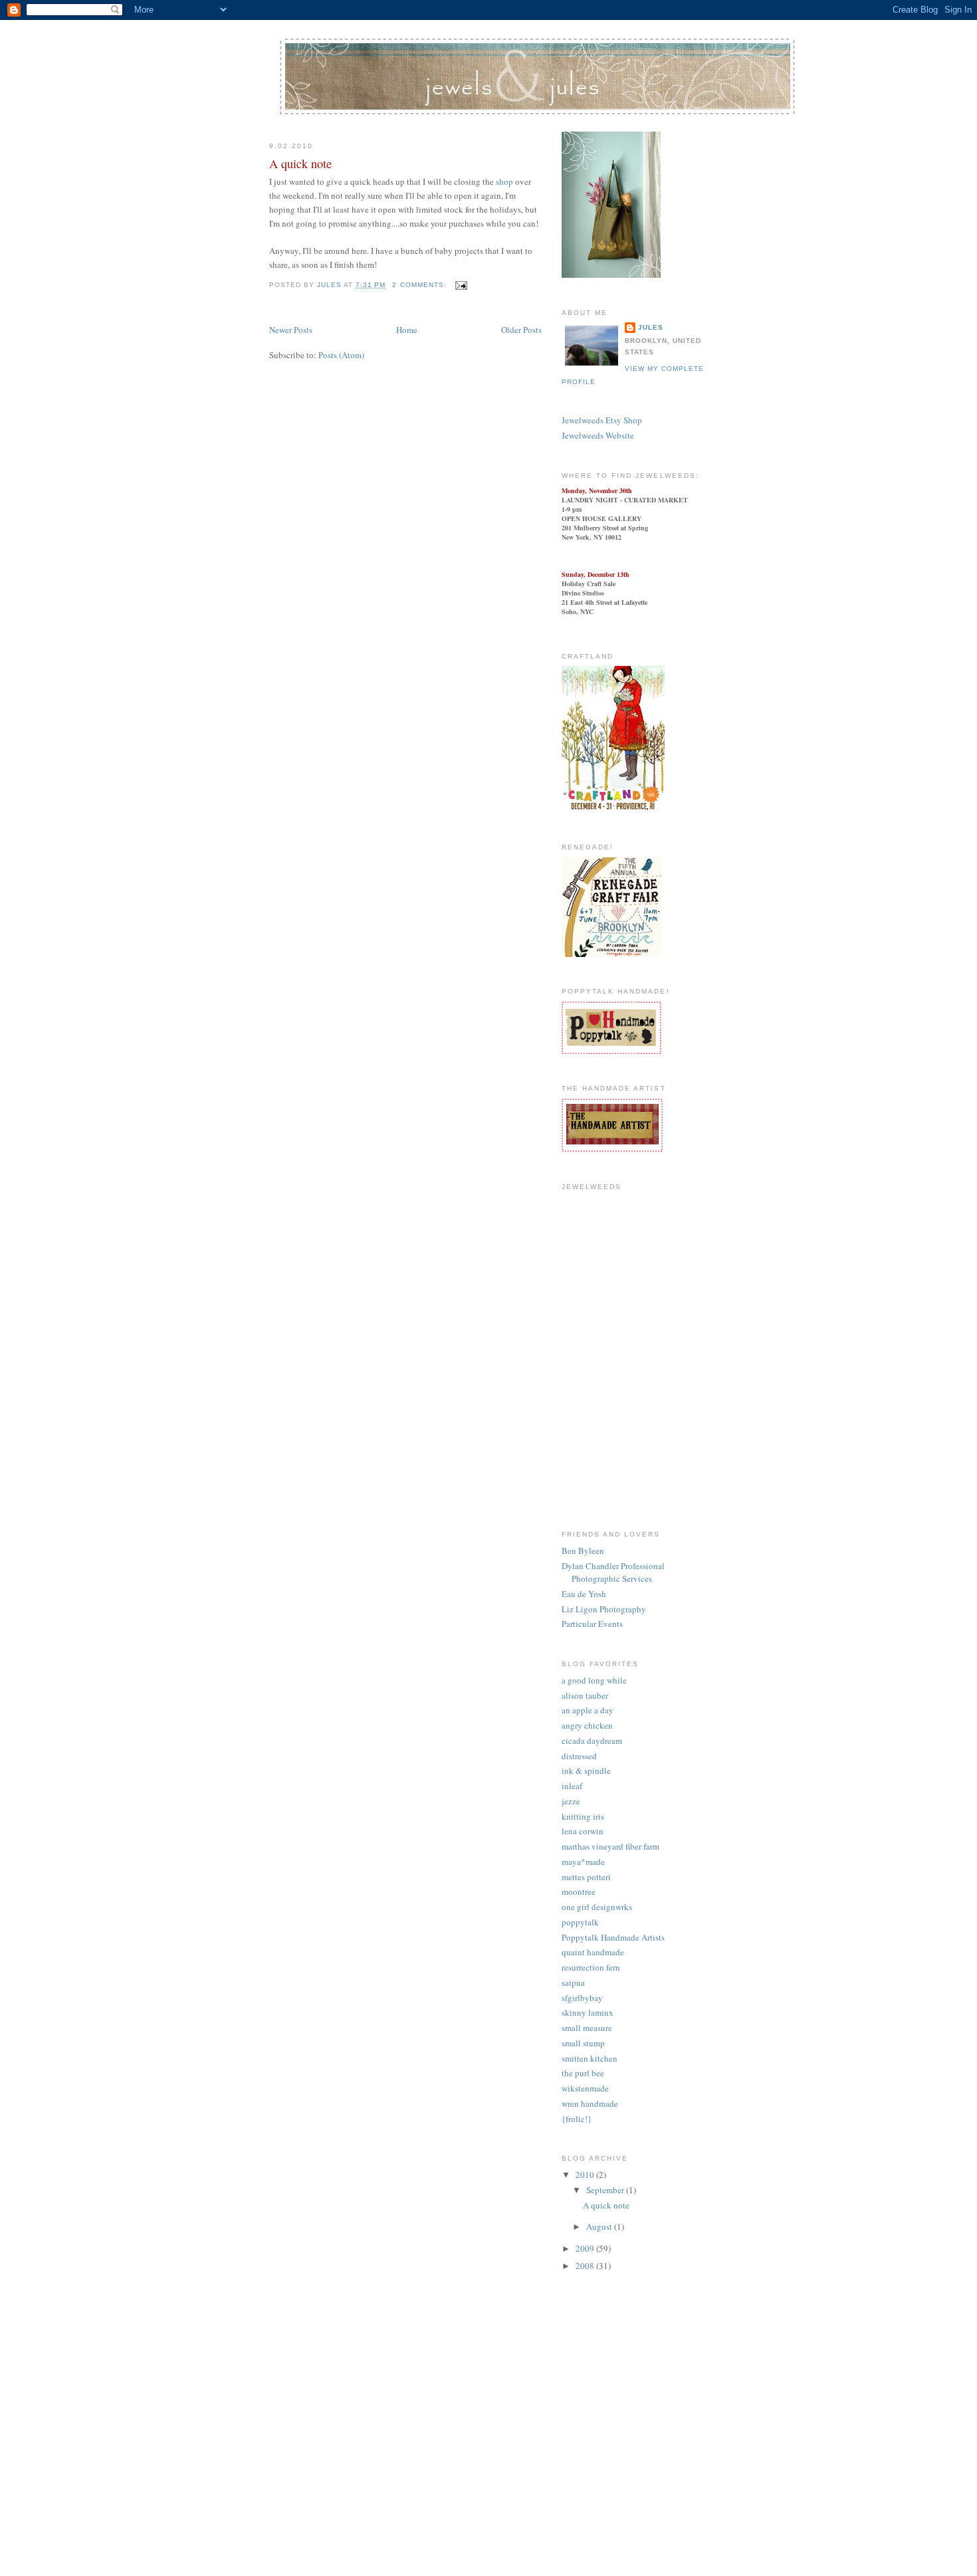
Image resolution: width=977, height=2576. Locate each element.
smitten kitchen (590, 2058)
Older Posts (521, 330)
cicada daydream (592, 1741)
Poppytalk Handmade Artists (613, 1937)
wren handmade (590, 2103)
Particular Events (592, 1624)
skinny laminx (588, 2012)
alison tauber (585, 1695)
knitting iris (583, 1816)
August (600, 2226)
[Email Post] (461, 285)
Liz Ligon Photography (604, 1609)
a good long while (594, 1680)
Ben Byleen (583, 1551)
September (606, 2190)
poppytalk (580, 1922)
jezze (571, 1801)
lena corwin (583, 1831)
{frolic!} (577, 2119)
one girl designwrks (597, 1907)
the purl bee (583, 2073)
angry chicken (587, 1725)
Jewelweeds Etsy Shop (602, 420)
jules (651, 327)
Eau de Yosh (584, 1594)
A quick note (300, 163)
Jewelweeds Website (598, 435)
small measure (587, 2028)
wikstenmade (585, 2088)
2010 (586, 2175)
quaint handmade (593, 1952)
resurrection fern (591, 1967)
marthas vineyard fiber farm (610, 1846)
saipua (573, 1983)
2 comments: (420, 285)
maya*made (583, 1862)
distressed (579, 1756)
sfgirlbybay (582, 1998)
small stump (583, 2043)
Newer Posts (291, 330)
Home (407, 330)
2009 (586, 2248)
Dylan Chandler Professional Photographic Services (613, 1572)
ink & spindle (586, 1771)
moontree (579, 1891)
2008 (586, 2266)
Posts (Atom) (341, 355)
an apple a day (588, 1710)
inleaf (572, 1786)
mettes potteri (586, 1877)
